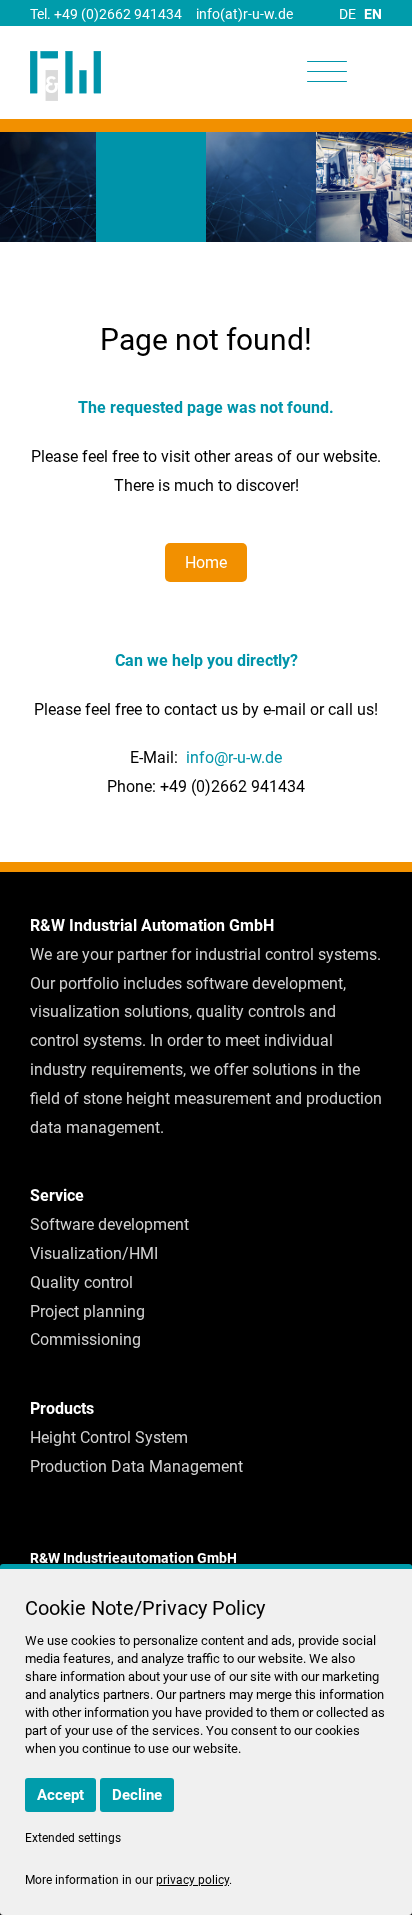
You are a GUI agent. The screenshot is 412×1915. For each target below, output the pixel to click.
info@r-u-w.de (234, 757)
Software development (109, 1224)
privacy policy (192, 1880)
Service (57, 1195)
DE (347, 14)
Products (62, 1408)
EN (373, 14)
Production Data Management (136, 1466)
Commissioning (85, 1339)
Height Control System (109, 1437)
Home (206, 562)
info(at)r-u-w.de (244, 14)
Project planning (87, 1311)
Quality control (81, 1282)
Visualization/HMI (94, 1253)
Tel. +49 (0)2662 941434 (106, 14)
